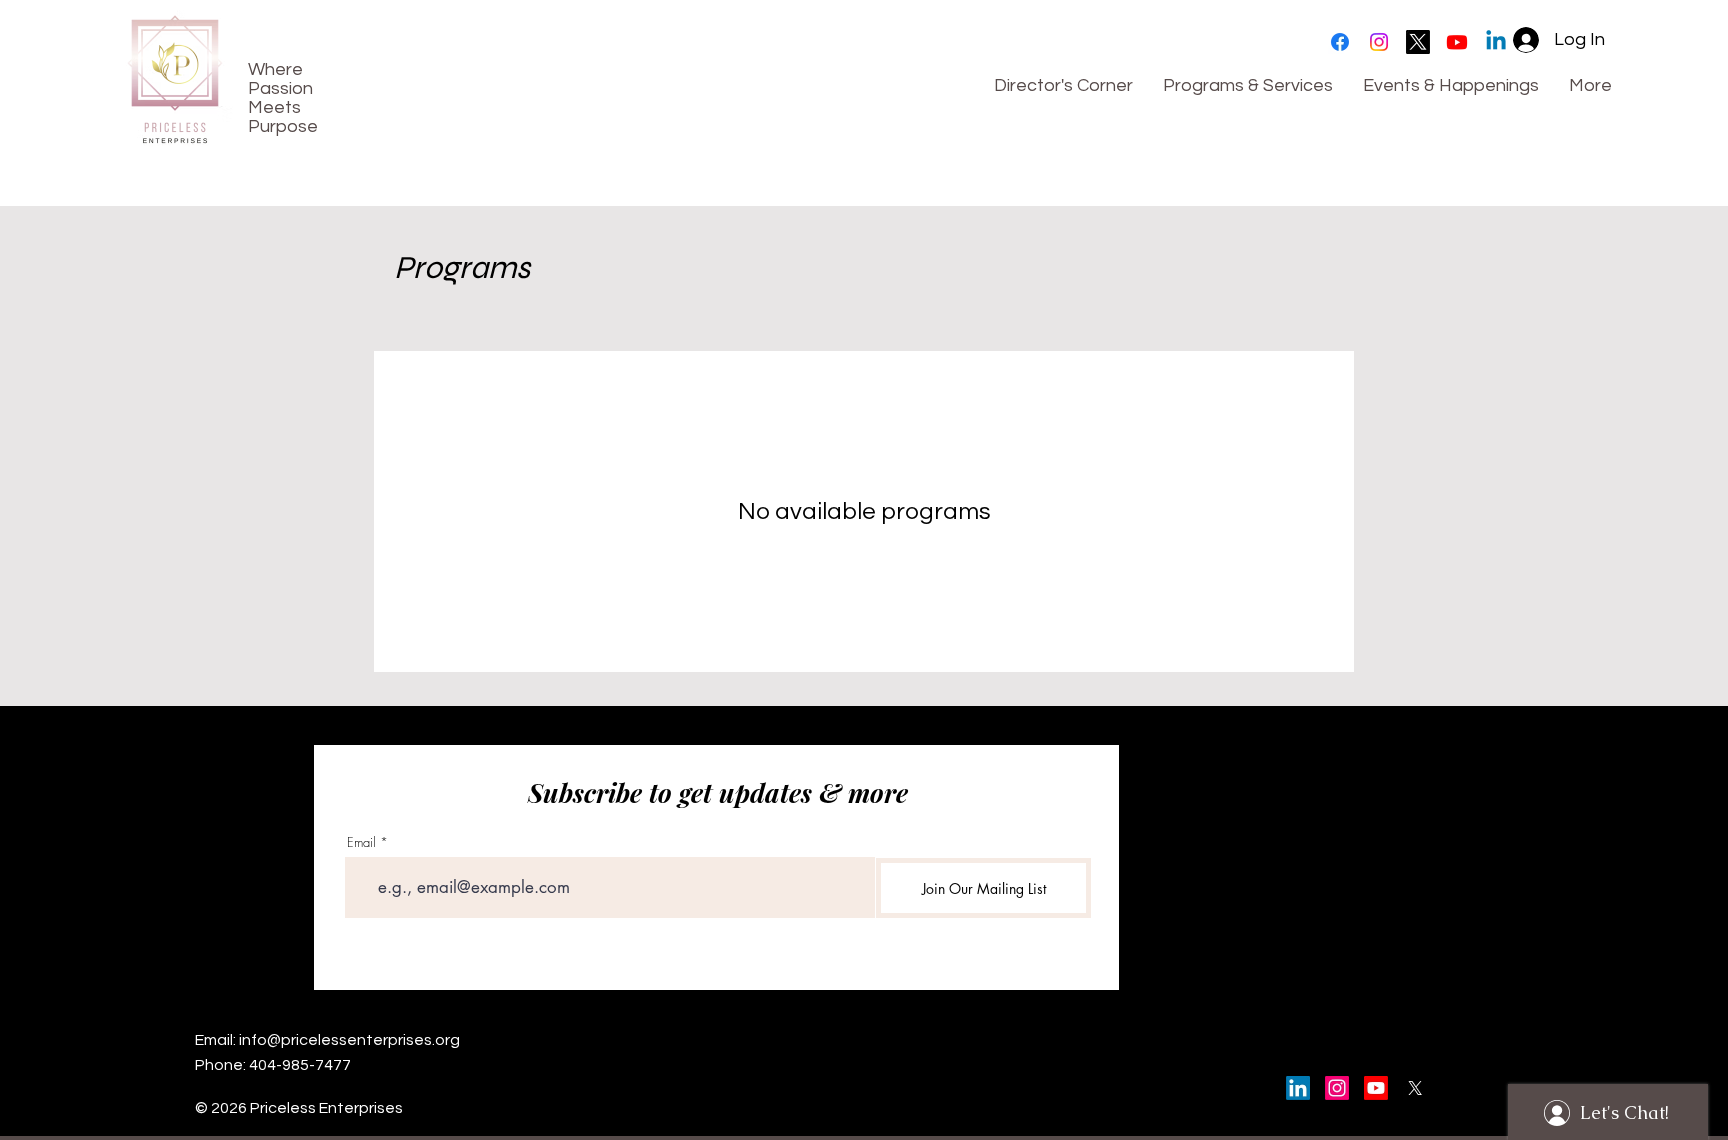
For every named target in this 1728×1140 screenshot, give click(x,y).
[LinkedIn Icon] (1298, 1088)
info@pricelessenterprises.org (349, 1040)
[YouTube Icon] (1376, 1088)
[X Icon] (1415, 1088)
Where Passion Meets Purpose (283, 98)
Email (361, 842)
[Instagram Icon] (1337, 1088)
